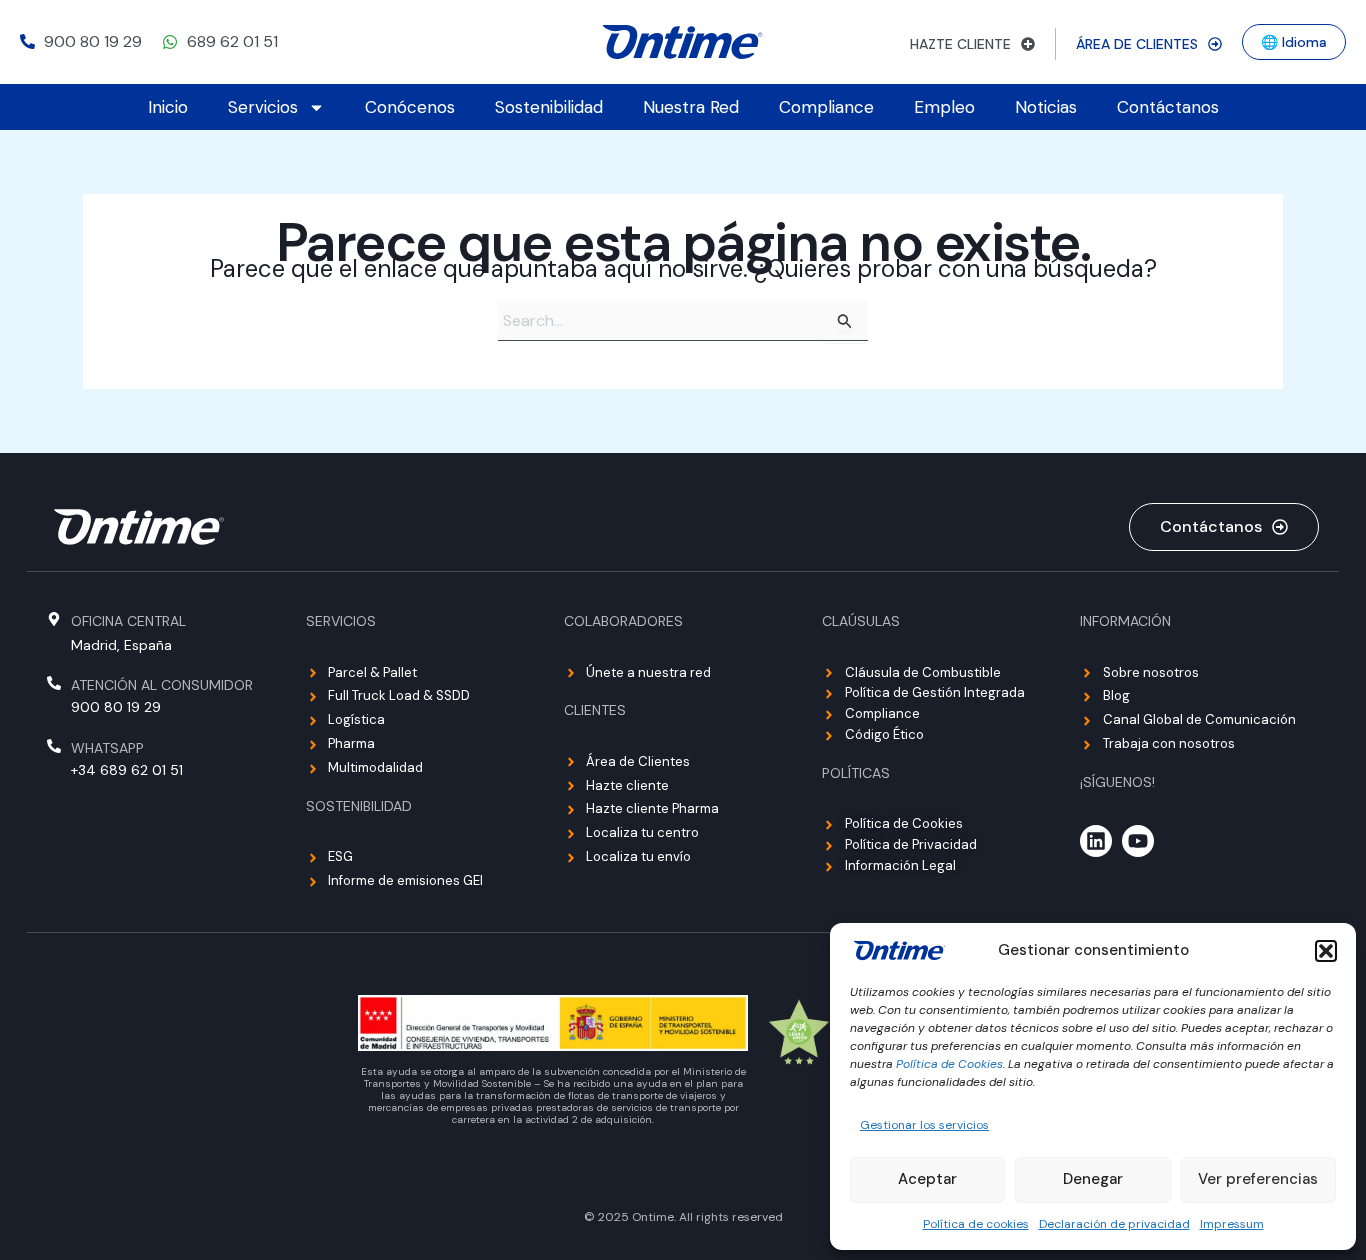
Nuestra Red (691, 107)
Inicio (168, 107)
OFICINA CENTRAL (128, 621)
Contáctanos (1168, 107)
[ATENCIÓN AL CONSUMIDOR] (54, 683)
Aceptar (927, 1179)
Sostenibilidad (549, 107)
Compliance (826, 107)
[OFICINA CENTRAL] (54, 619)
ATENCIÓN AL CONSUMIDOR (162, 685)
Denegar (1093, 1179)
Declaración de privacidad (1114, 1224)
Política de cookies (976, 1224)
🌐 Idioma (1294, 42)
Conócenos (410, 107)
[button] (1326, 951)
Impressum (1232, 1224)
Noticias (1046, 107)
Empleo (944, 107)
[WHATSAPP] (54, 746)
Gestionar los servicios (924, 1125)
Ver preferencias (1258, 1179)
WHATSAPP (107, 748)
